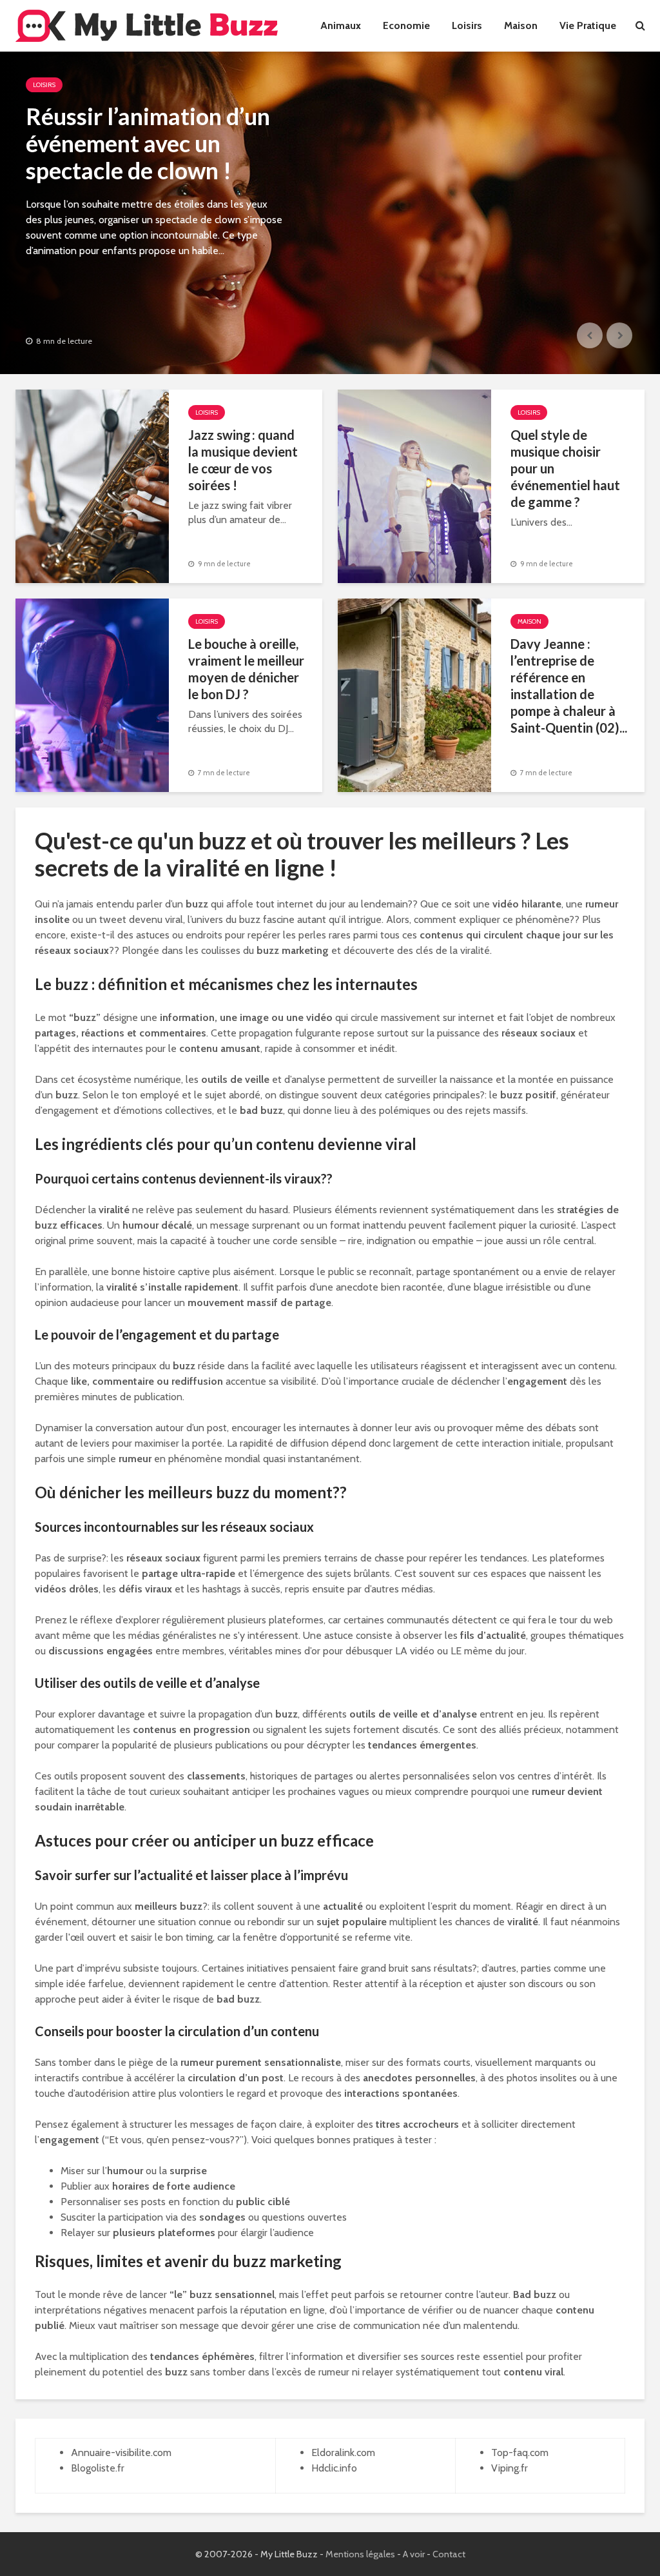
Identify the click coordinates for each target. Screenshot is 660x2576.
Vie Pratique (588, 25)
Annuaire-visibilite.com (121, 2452)
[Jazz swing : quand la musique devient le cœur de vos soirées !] (92, 485)
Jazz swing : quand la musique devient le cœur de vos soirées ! (243, 460)
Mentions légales (360, 2554)
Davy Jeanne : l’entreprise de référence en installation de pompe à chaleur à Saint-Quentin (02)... (569, 686)
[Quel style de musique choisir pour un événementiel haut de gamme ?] (414, 485)
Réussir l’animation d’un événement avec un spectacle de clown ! (148, 143)
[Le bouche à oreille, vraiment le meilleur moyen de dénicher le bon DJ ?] (92, 694)
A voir (414, 2554)
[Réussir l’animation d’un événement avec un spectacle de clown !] (330, 213)
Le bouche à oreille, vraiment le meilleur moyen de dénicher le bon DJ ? (246, 669)
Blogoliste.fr (98, 2468)
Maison (521, 25)
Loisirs (467, 25)
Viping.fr (510, 2468)
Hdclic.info (334, 2468)
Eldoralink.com (343, 2452)
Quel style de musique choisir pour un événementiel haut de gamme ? (565, 468)
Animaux (341, 25)
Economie (406, 25)
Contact (449, 2554)
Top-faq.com (520, 2452)
